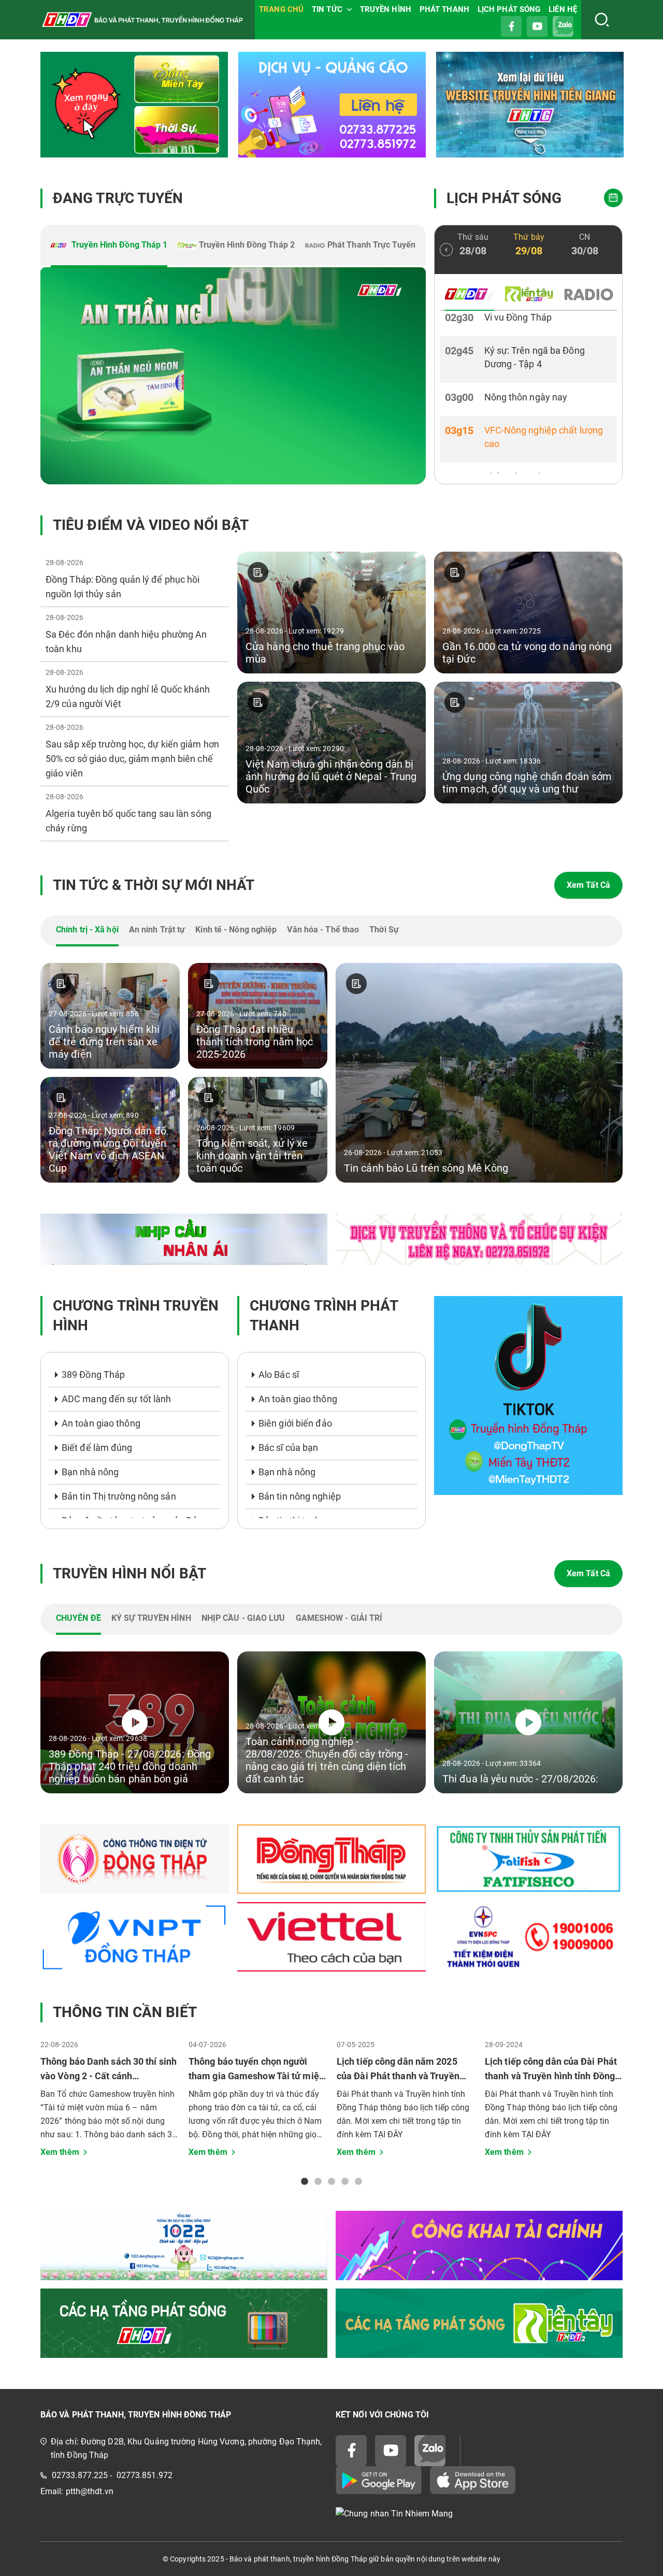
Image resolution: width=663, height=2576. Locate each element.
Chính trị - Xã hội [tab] (87, 930)
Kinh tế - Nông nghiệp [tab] (236, 930)
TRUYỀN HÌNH (386, 9)
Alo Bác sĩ (279, 1375)
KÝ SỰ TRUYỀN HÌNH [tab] (151, 1618)
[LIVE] (233, 376)
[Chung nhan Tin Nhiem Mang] (479, 2514)
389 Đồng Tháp (93, 1375)
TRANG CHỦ (281, 9)
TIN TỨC (327, 9)
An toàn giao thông (101, 1423)
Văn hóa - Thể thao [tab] (323, 930)
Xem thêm (60, 2152)
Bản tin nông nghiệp (300, 1496)
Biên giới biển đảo (295, 1423)
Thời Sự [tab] (384, 930)
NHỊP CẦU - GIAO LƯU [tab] (243, 1618)
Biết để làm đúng (97, 1448)
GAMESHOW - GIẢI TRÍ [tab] (339, 1618)
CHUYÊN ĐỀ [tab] (78, 1618)
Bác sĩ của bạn (288, 1448)
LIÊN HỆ (563, 9)
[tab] (109, 246)
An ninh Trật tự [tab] (157, 930)
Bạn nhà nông (90, 1472)
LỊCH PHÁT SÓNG (509, 9)
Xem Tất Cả (588, 885)
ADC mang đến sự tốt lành (116, 1399)
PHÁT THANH (444, 9)
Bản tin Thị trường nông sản (119, 1496)
